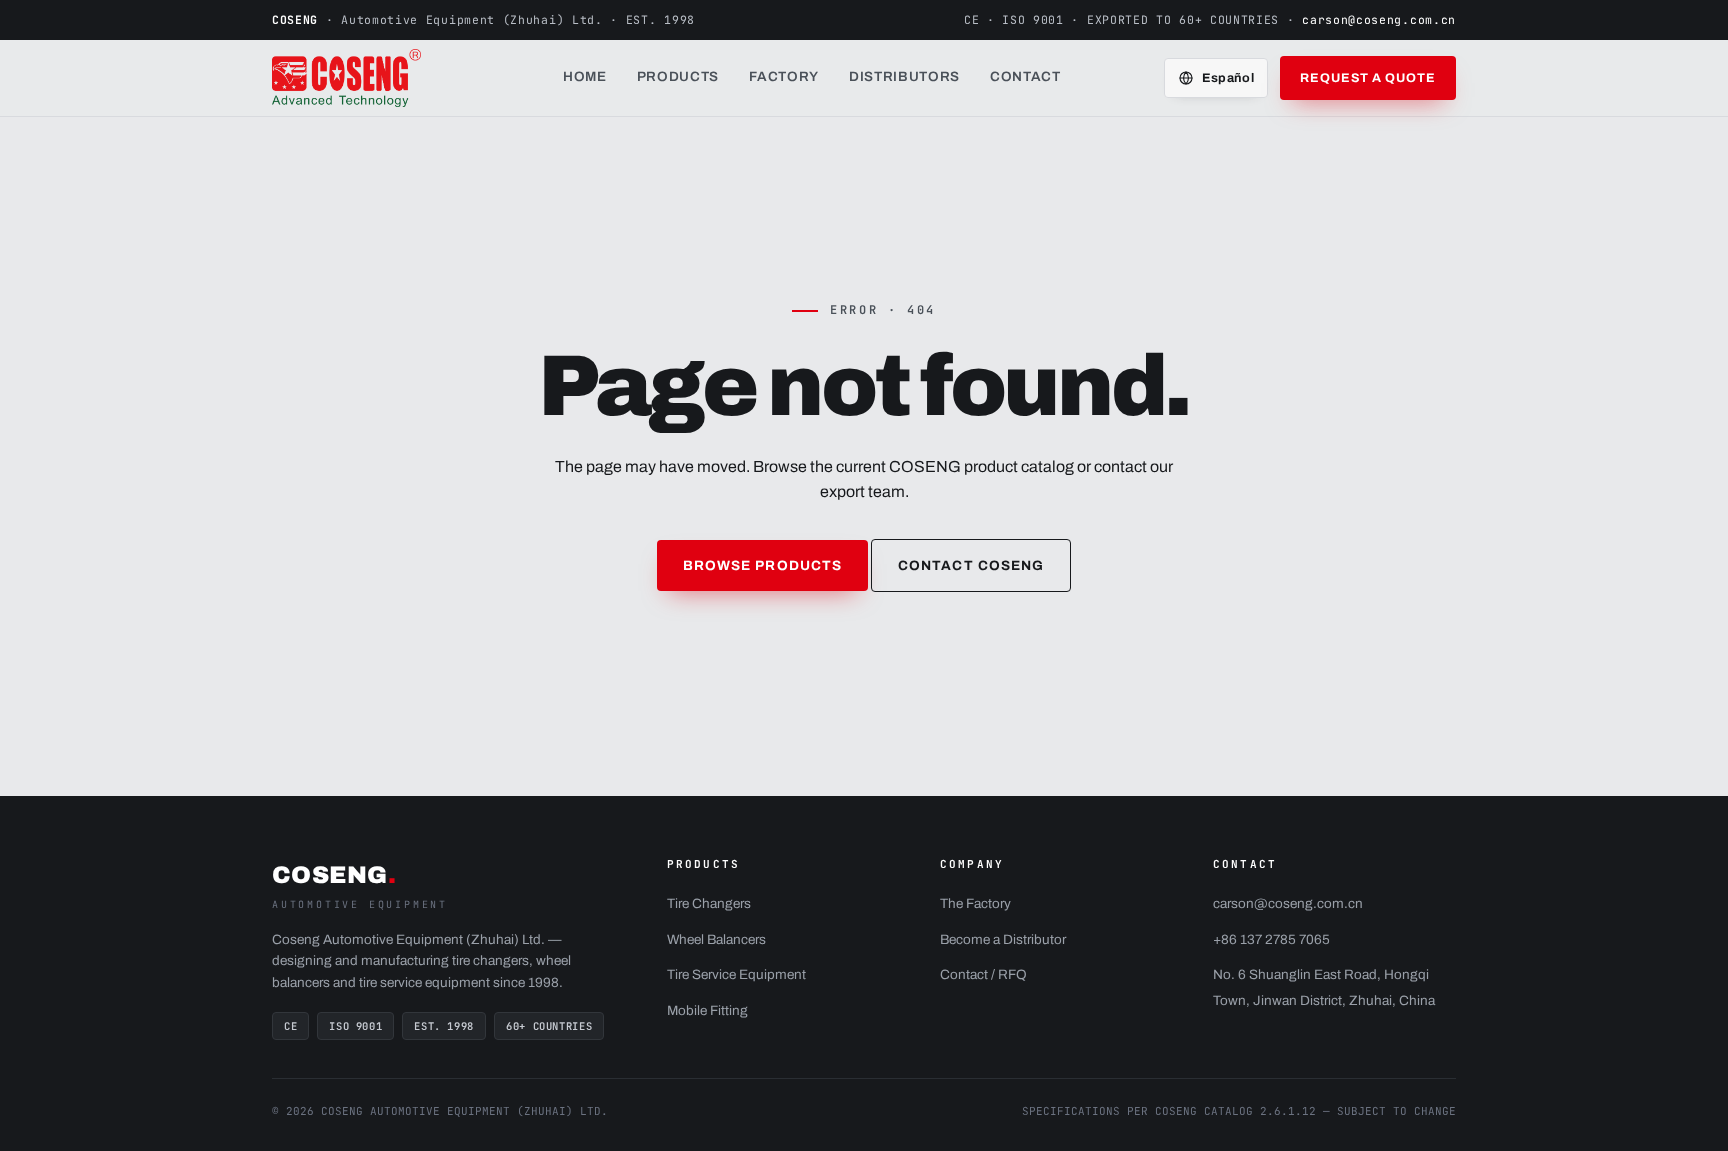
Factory (784, 76)
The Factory (975, 903)
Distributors (904, 76)
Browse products (762, 565)
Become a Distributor (1003, 939)
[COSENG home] (366, 78)
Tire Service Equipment (736, 974)
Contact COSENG (971, 565)
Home (585, 76)
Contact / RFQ (983, 974)
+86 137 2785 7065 (1271, 939)
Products (678, 76)
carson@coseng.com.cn (1379, 19)
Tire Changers (709, 903)
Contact (1025, 76)
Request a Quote (1368, 78)
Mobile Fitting (707, 1010)
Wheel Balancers (716, 939)
